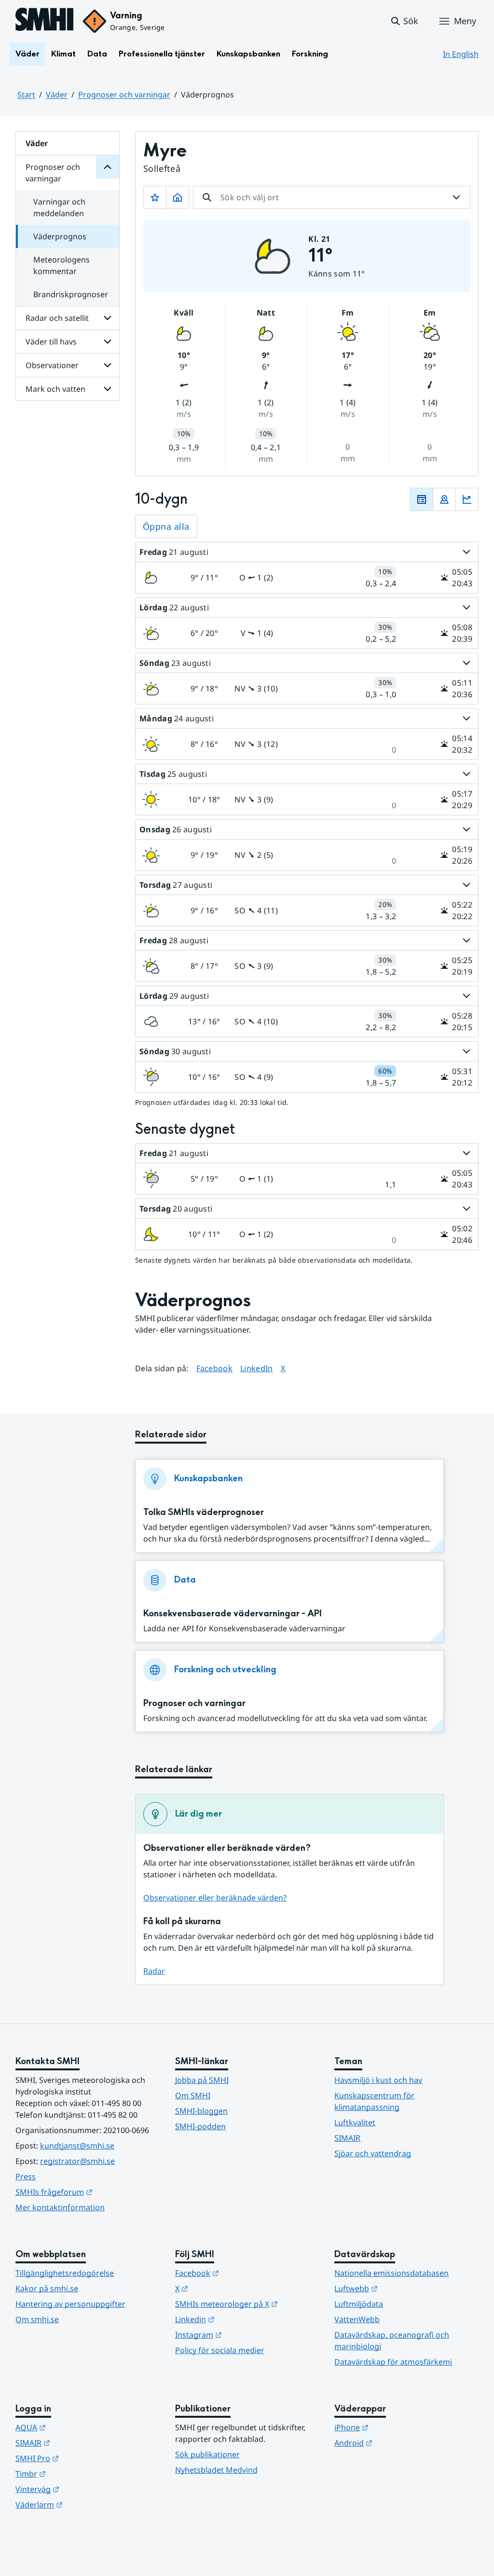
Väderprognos (60, 236)
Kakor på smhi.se (47, 2288)
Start (26, 95)
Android (401, 2443)
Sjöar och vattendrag (373, 2153)
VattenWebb (357, 2319)
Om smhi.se (37, 2319)
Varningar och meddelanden (59, 207)
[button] (404, 21)
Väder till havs (51, 342)
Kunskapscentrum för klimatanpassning (374, 2101)
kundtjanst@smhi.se (77, 2146)
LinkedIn (257, 1368)
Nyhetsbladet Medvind (216, 2470)
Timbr (78, 2473)
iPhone (399, 2427)
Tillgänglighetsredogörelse (65, 2273)
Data (97, 54)
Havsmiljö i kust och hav (378, 2080)
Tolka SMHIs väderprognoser (204, 1512)
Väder (27, 54)
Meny (465, 21)
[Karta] (444, 499)
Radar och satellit (57, 318)
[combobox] (332, 197)
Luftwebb (403, 2288)
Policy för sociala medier (220, 2350)
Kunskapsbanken (248, 54)
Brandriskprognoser (71, 294)
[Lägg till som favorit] (155, 197)
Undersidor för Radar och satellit (108, 318)
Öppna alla (166, 526)
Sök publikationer (207, 2454)
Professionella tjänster (162, 54)
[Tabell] (422, 499)
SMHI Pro (84, 2458)
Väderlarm (86, 2504)
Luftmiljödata (359, 2304)
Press (26, 2177)
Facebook (215, 1368)
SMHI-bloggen (201, 2111)
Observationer (52, 365)
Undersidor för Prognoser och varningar (108, 167)
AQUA (78, 2427)
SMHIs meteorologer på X (247, 2304)
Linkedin (242, 2319)
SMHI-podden (200, 2126)
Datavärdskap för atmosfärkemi (393, 2362)
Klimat (63, 54)
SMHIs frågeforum (88, 2192)
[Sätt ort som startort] (178, 197)
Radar (154, 1971)
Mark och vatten (55, 389)
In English (461, 54)
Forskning (310, 54)
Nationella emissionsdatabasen (391, 2273)
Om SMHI (193, 2095)
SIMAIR (347, 2138)
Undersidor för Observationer (108, 365)
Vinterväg (85, 2489)
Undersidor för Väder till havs (108, 342)
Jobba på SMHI (202, 2080)
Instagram (246, 2335)
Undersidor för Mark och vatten (108, 389)
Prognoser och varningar (124, 95)
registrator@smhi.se (77, 2161)
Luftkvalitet (355, 2122)
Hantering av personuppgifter (70, 2304)
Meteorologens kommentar (62, 265)
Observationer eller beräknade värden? (215, 1898)
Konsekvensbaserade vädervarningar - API (233, 1614)
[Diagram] (467, 499)
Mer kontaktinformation (60, 2207)
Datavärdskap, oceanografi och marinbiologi (392, 2341)
